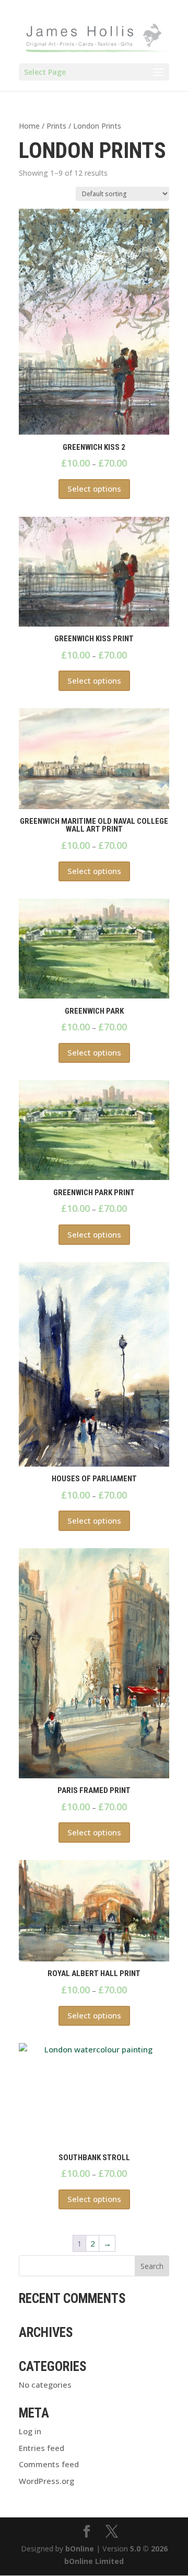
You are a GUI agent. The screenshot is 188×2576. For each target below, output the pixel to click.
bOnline (80, 2549)
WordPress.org (46, 2481)
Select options (94, 489)
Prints (56, 126)
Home (29, 126)
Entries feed (42, 2448)
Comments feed (49, 2464)
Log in (30, 2431)
